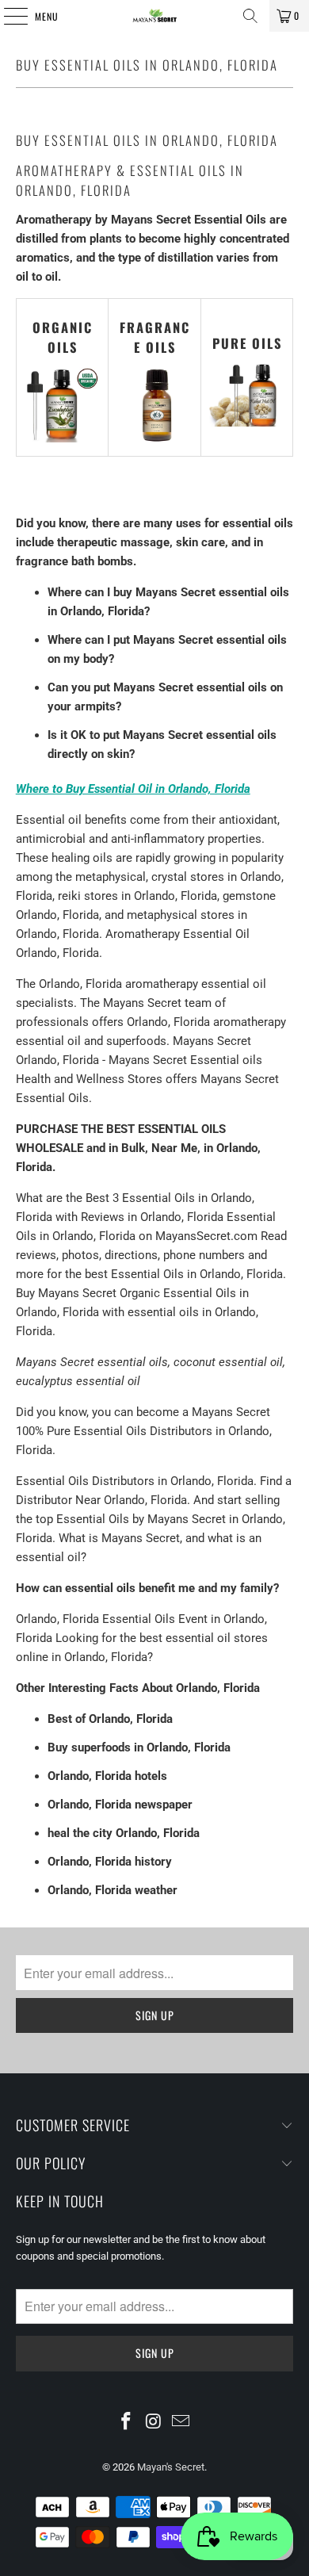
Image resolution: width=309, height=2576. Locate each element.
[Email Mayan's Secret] (181, 2422)
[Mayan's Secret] (155, 16)
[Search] (250, 16)
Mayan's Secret (171, 2467)
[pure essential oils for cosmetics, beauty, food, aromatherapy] (247, 423)
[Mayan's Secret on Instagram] (154, 2422)
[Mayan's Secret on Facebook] (126, 2422)
